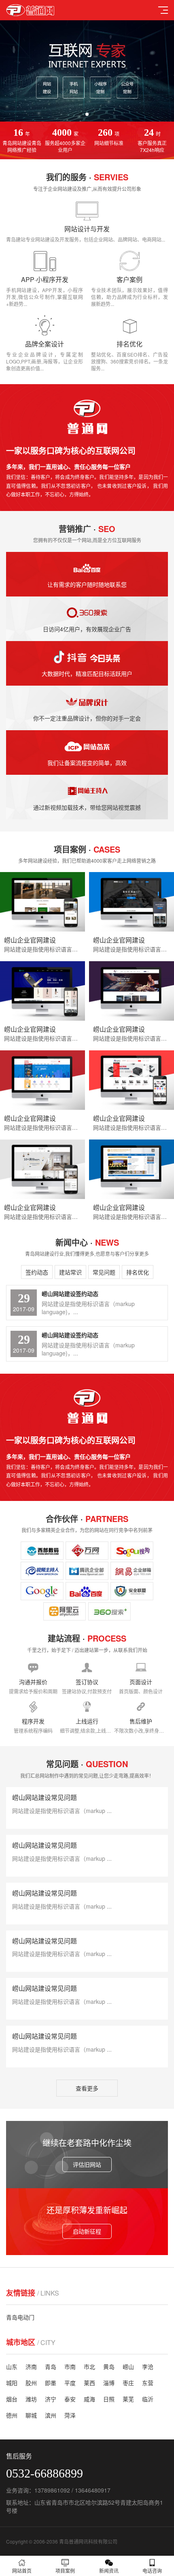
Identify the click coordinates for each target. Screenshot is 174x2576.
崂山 (128, 2366)
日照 (109, 2399)
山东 (12, 2366)
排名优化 (138, 1272)
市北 (89, 2366)
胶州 (31, 2383)
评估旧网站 (87, 2164)
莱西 (89, 2383)
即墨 (51, 2383)
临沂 (148, 2399)
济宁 (51, 2399)
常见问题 (104, 1272)
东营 (148, 2383)
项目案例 (65, 2571)
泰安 (70, 2399)
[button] (81, 114)
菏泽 (70, 2415)
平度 (70, 2383)
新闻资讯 (109, 2571)
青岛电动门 (20, 2317)
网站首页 (22, 2571)
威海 (89, 2399)
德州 (12, 2415)
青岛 (51, 2366)
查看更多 (87, 2088)
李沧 (148, 2366)
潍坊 (31, 2399)
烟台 (12, 2399)
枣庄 (128, 2383)
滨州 (51, 2415)
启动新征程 (87, 2231)
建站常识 (70, 1272)
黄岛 (109, 2366)
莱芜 (128, 2399)
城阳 (12, 2383)
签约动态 (37, 1272)
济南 (31, 2366)
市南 (70, 2366)
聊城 (31, 2415)
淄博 (109, 2383)
